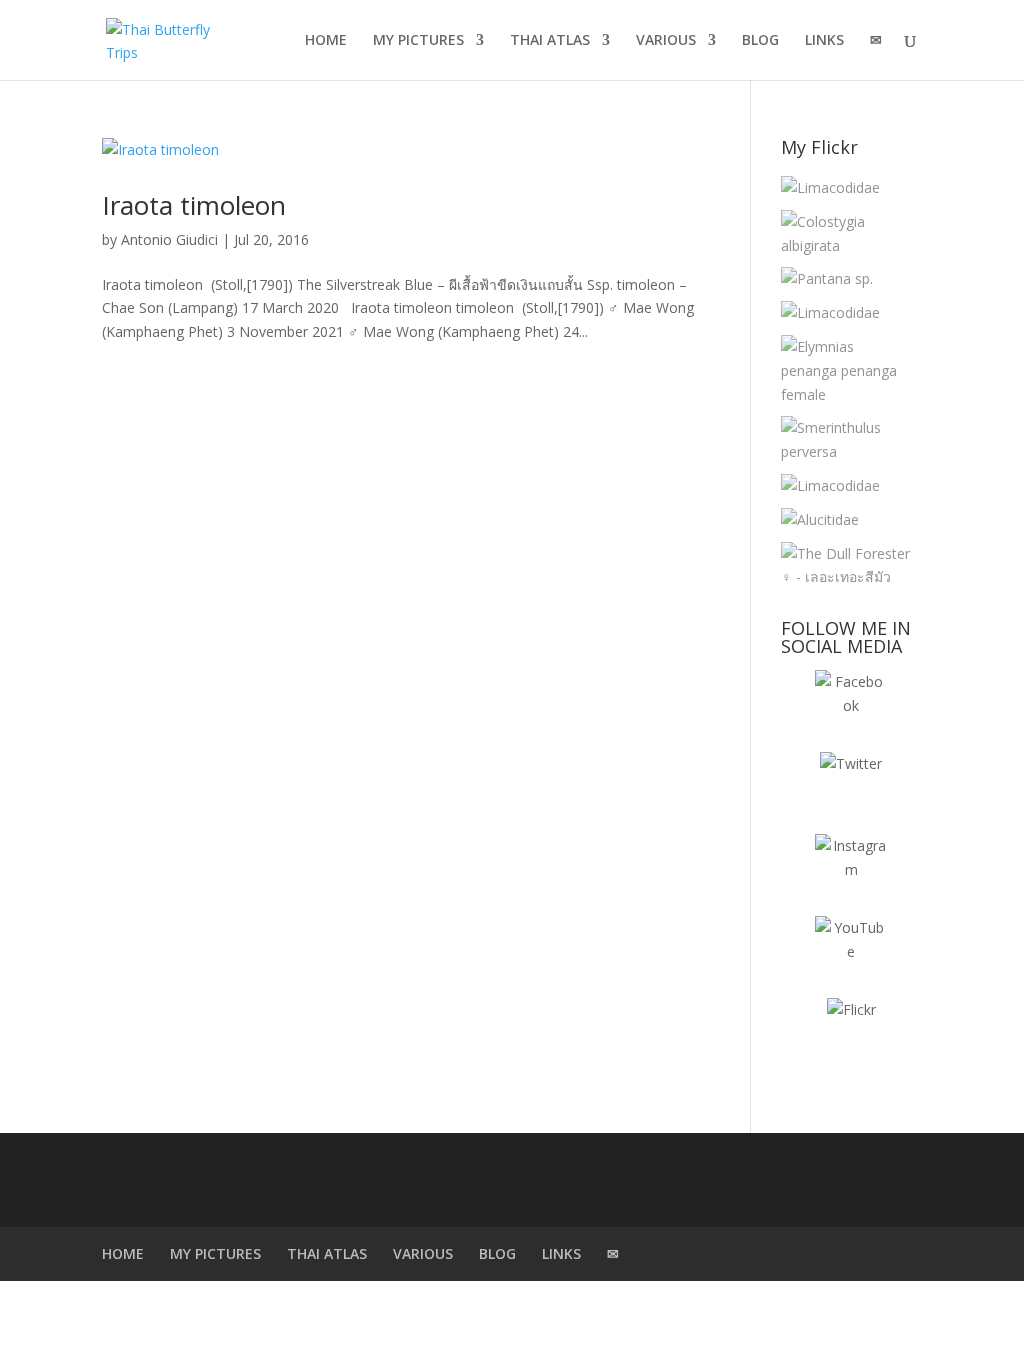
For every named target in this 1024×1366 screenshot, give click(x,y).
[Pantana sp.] (827, 279)
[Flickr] (851, 1034)
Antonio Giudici (169, 239)
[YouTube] (851, 952)
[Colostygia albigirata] (846, 234)
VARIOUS (666, 41)
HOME (326, 41)
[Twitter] (851, 788)
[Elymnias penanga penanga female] (846, 370)
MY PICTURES (418, 41)
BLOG (760, 41)
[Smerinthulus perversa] (846, 440)
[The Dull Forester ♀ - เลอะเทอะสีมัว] (846, 566)
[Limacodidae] (830, 188)
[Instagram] (851, 870)
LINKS (824, 41)
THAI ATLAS (550, 41)
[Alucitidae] (820, 520)
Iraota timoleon (194, 205)
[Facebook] (851, 706)
